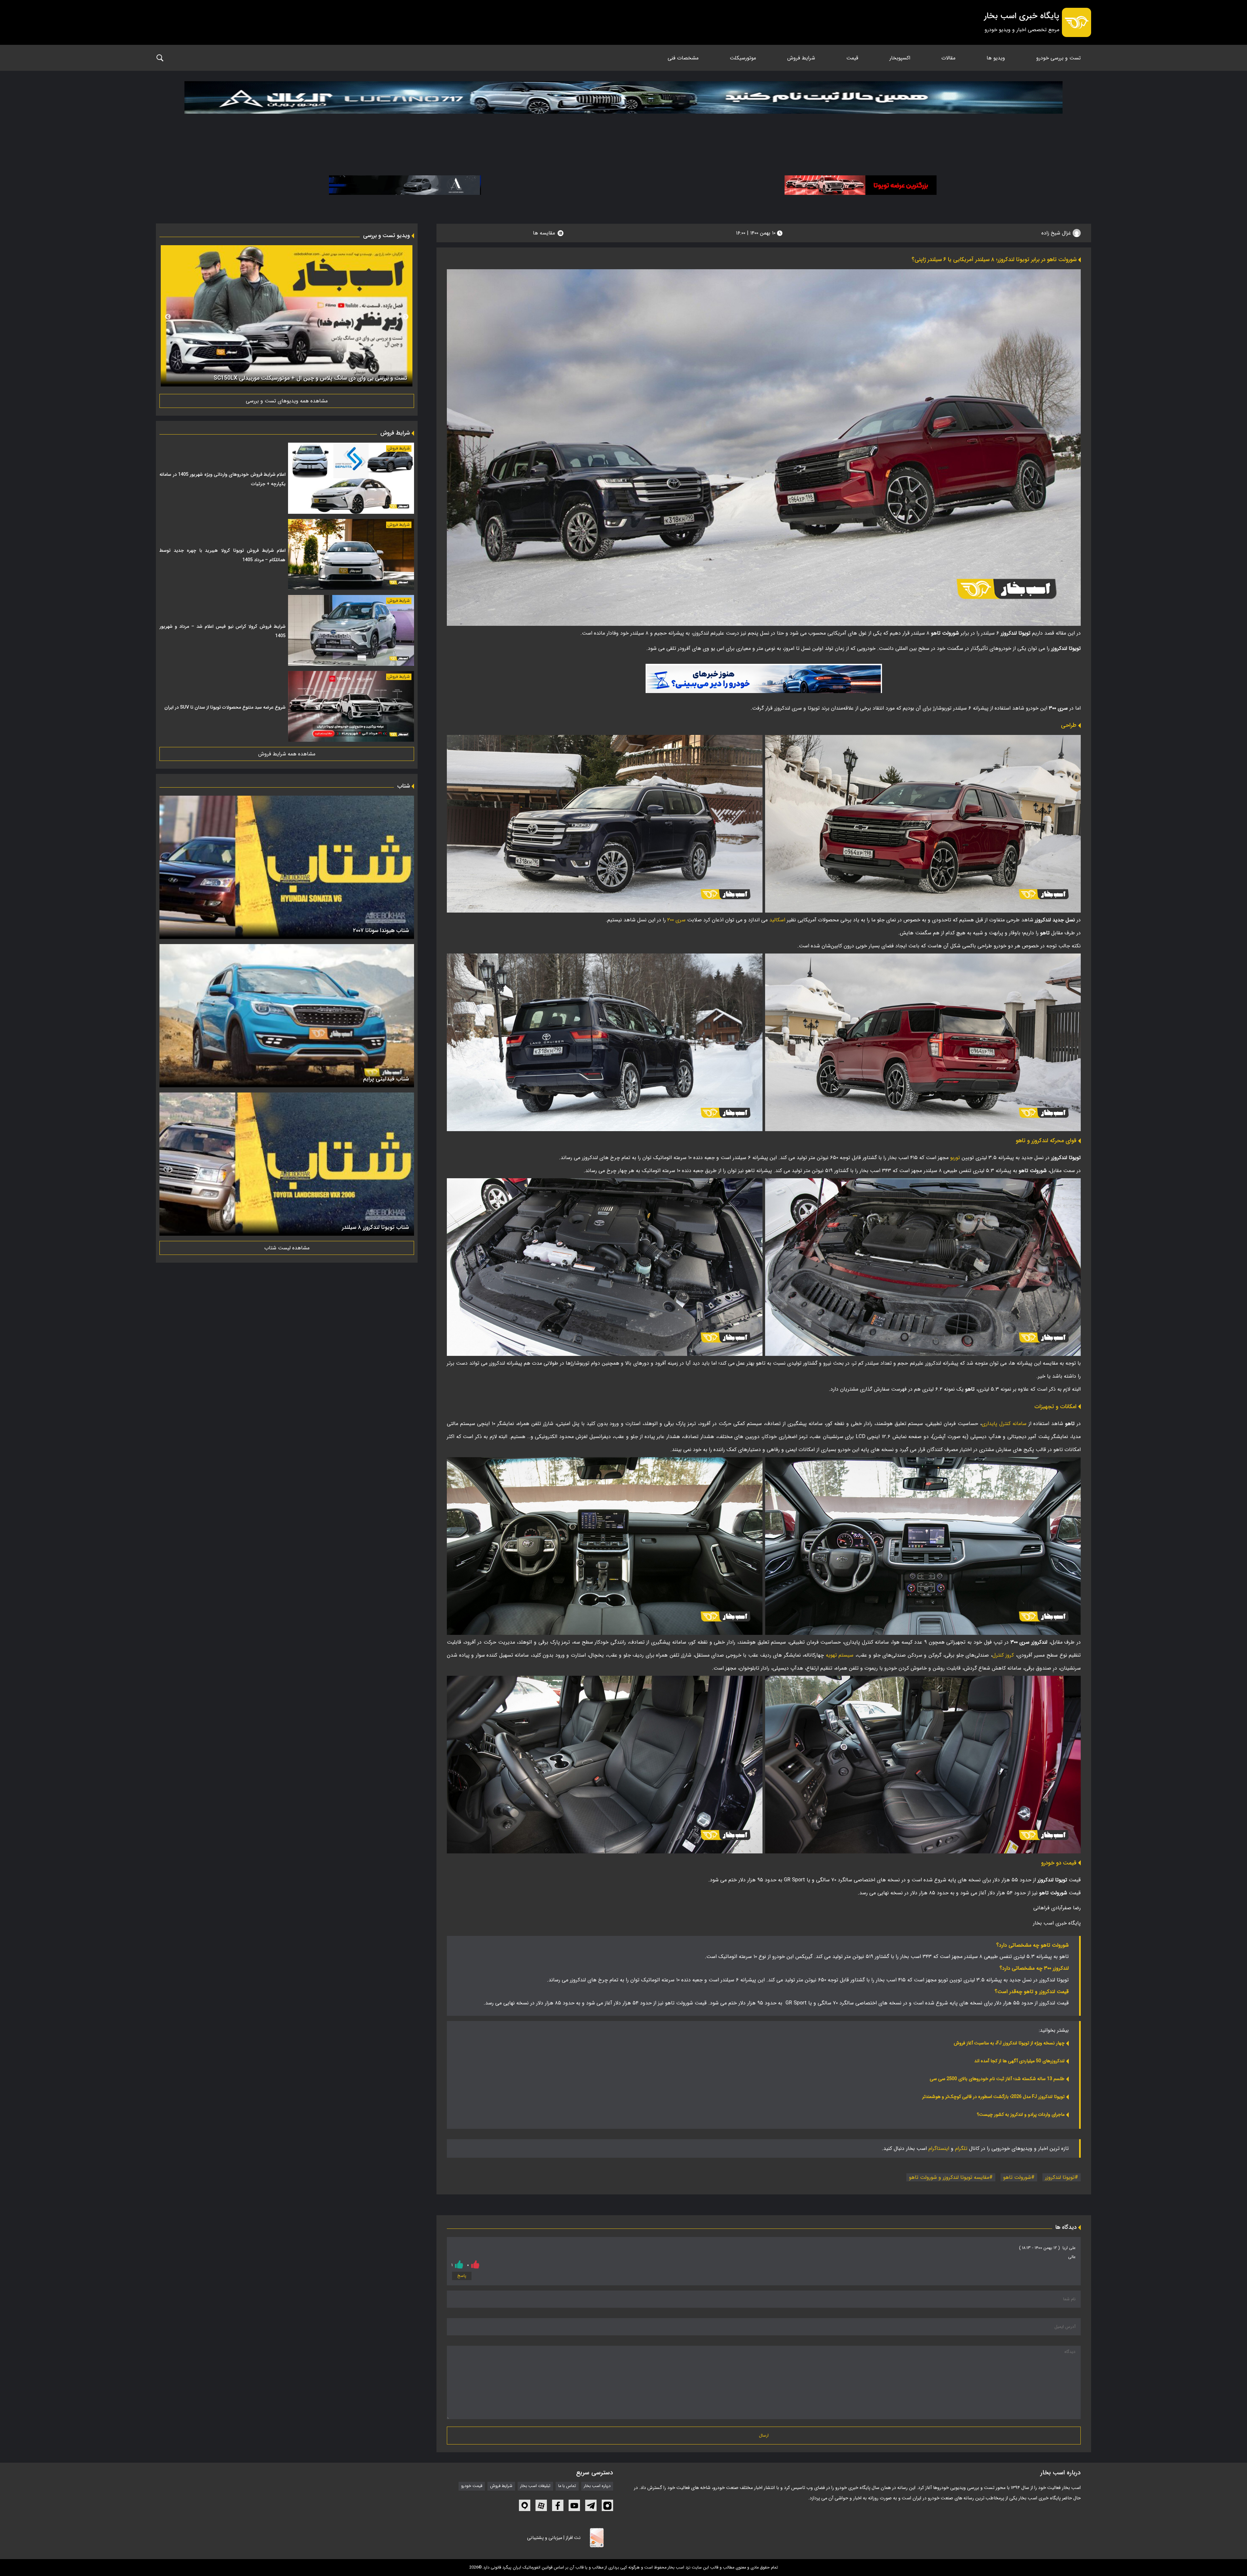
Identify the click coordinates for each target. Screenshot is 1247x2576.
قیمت (852, 58)
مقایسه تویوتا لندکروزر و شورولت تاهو (949, 2177)
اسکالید (777, 920)
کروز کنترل (1003, 1655)
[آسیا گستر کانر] (405, 185)
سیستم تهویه (840, 1655)
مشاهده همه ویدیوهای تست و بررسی (287, 401)
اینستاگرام (939, 2148)
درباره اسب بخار (597, 2486)
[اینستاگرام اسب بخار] (607, 2505)
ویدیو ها (996, 58)
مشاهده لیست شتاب (287, 1248)
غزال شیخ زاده (1057, 233)
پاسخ (462, 2276)
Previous (406, 317)
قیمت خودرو (472, 2486)
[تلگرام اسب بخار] (764, 678)
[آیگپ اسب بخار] (525, 2505)
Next (168, 317)
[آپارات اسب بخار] (541, 2505)
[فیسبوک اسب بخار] (558, 2505)
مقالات (948, 58)
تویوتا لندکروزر (1060, 2177)
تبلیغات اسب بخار (535, 2486)
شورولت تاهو (1017, 2177)
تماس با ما (567, 2486)
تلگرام (961, 2148)
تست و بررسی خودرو (1058, 58)
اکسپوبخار (900, 58)
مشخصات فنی (683, 58)
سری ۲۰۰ (676, 920)
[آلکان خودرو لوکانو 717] (623, 114)
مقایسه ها (544, 233)
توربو (955, 1158)
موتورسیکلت (743, 58)
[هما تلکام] (861, 185)
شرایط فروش (801, 58)
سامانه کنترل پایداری (1004, 1424)
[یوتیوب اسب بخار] (574, 2505)
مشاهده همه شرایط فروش (287, 754)
